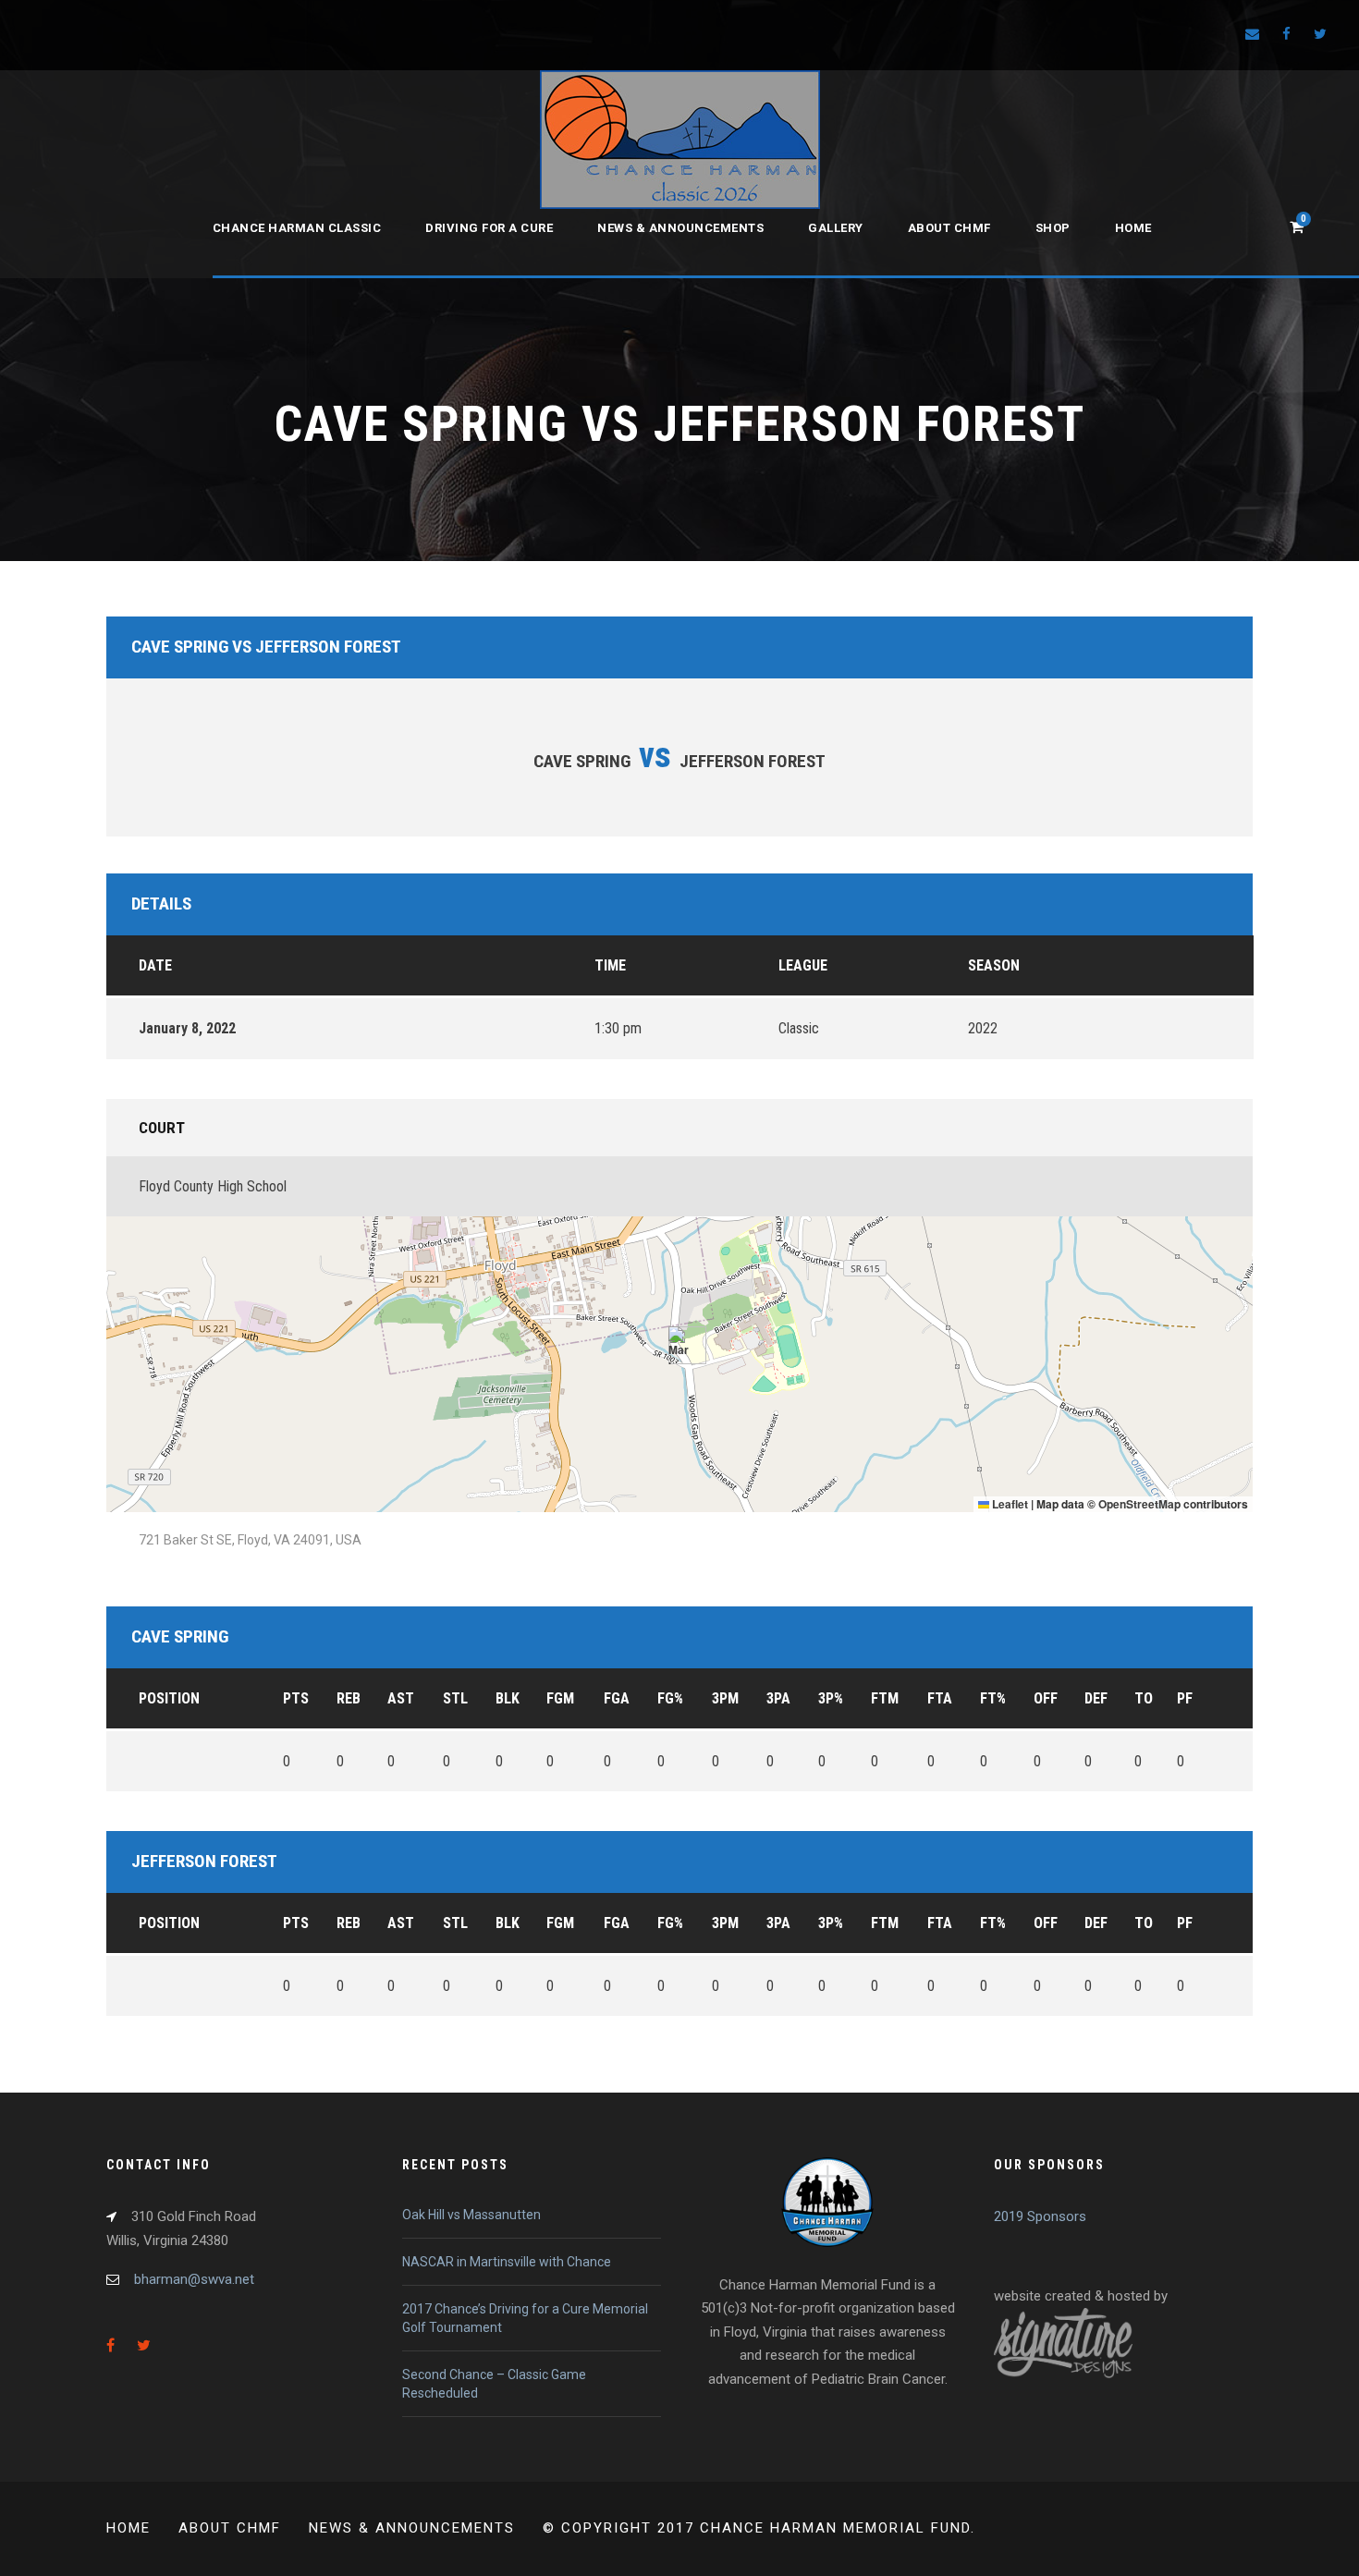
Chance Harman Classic (297, 228)
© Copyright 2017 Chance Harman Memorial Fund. (759, 2528)
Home (1133, 228)
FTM (885, 1698)
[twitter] (1320, 34)
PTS (296, 1698)
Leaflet (1009, 1504)
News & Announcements (680, 228)
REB (349, 1698)
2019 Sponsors (1040, 2216)
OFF (1046, 1698)
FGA (617, 1698)
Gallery (836, 228)
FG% (670, 1698)
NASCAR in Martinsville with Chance (507, 2262)
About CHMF (949, 228)
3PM (725, 1698)
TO (1144, 1698)
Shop (1053, 228)
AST (401, 1698)
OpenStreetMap (1139, 1504)
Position (169, 1698)
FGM (560, 1698)
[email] (1252, 34)
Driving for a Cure (489, 228)
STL (455, 1698)
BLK (508, 1698)
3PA (778, 1698)
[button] (680, 1345)
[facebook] (1286, 34)
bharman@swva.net (194, 2279)
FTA (940, 1698)
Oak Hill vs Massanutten (471, 2215)
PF (1185, 1698)
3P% (831, 1698)
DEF (1096, 1698)
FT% (993, 1698)
